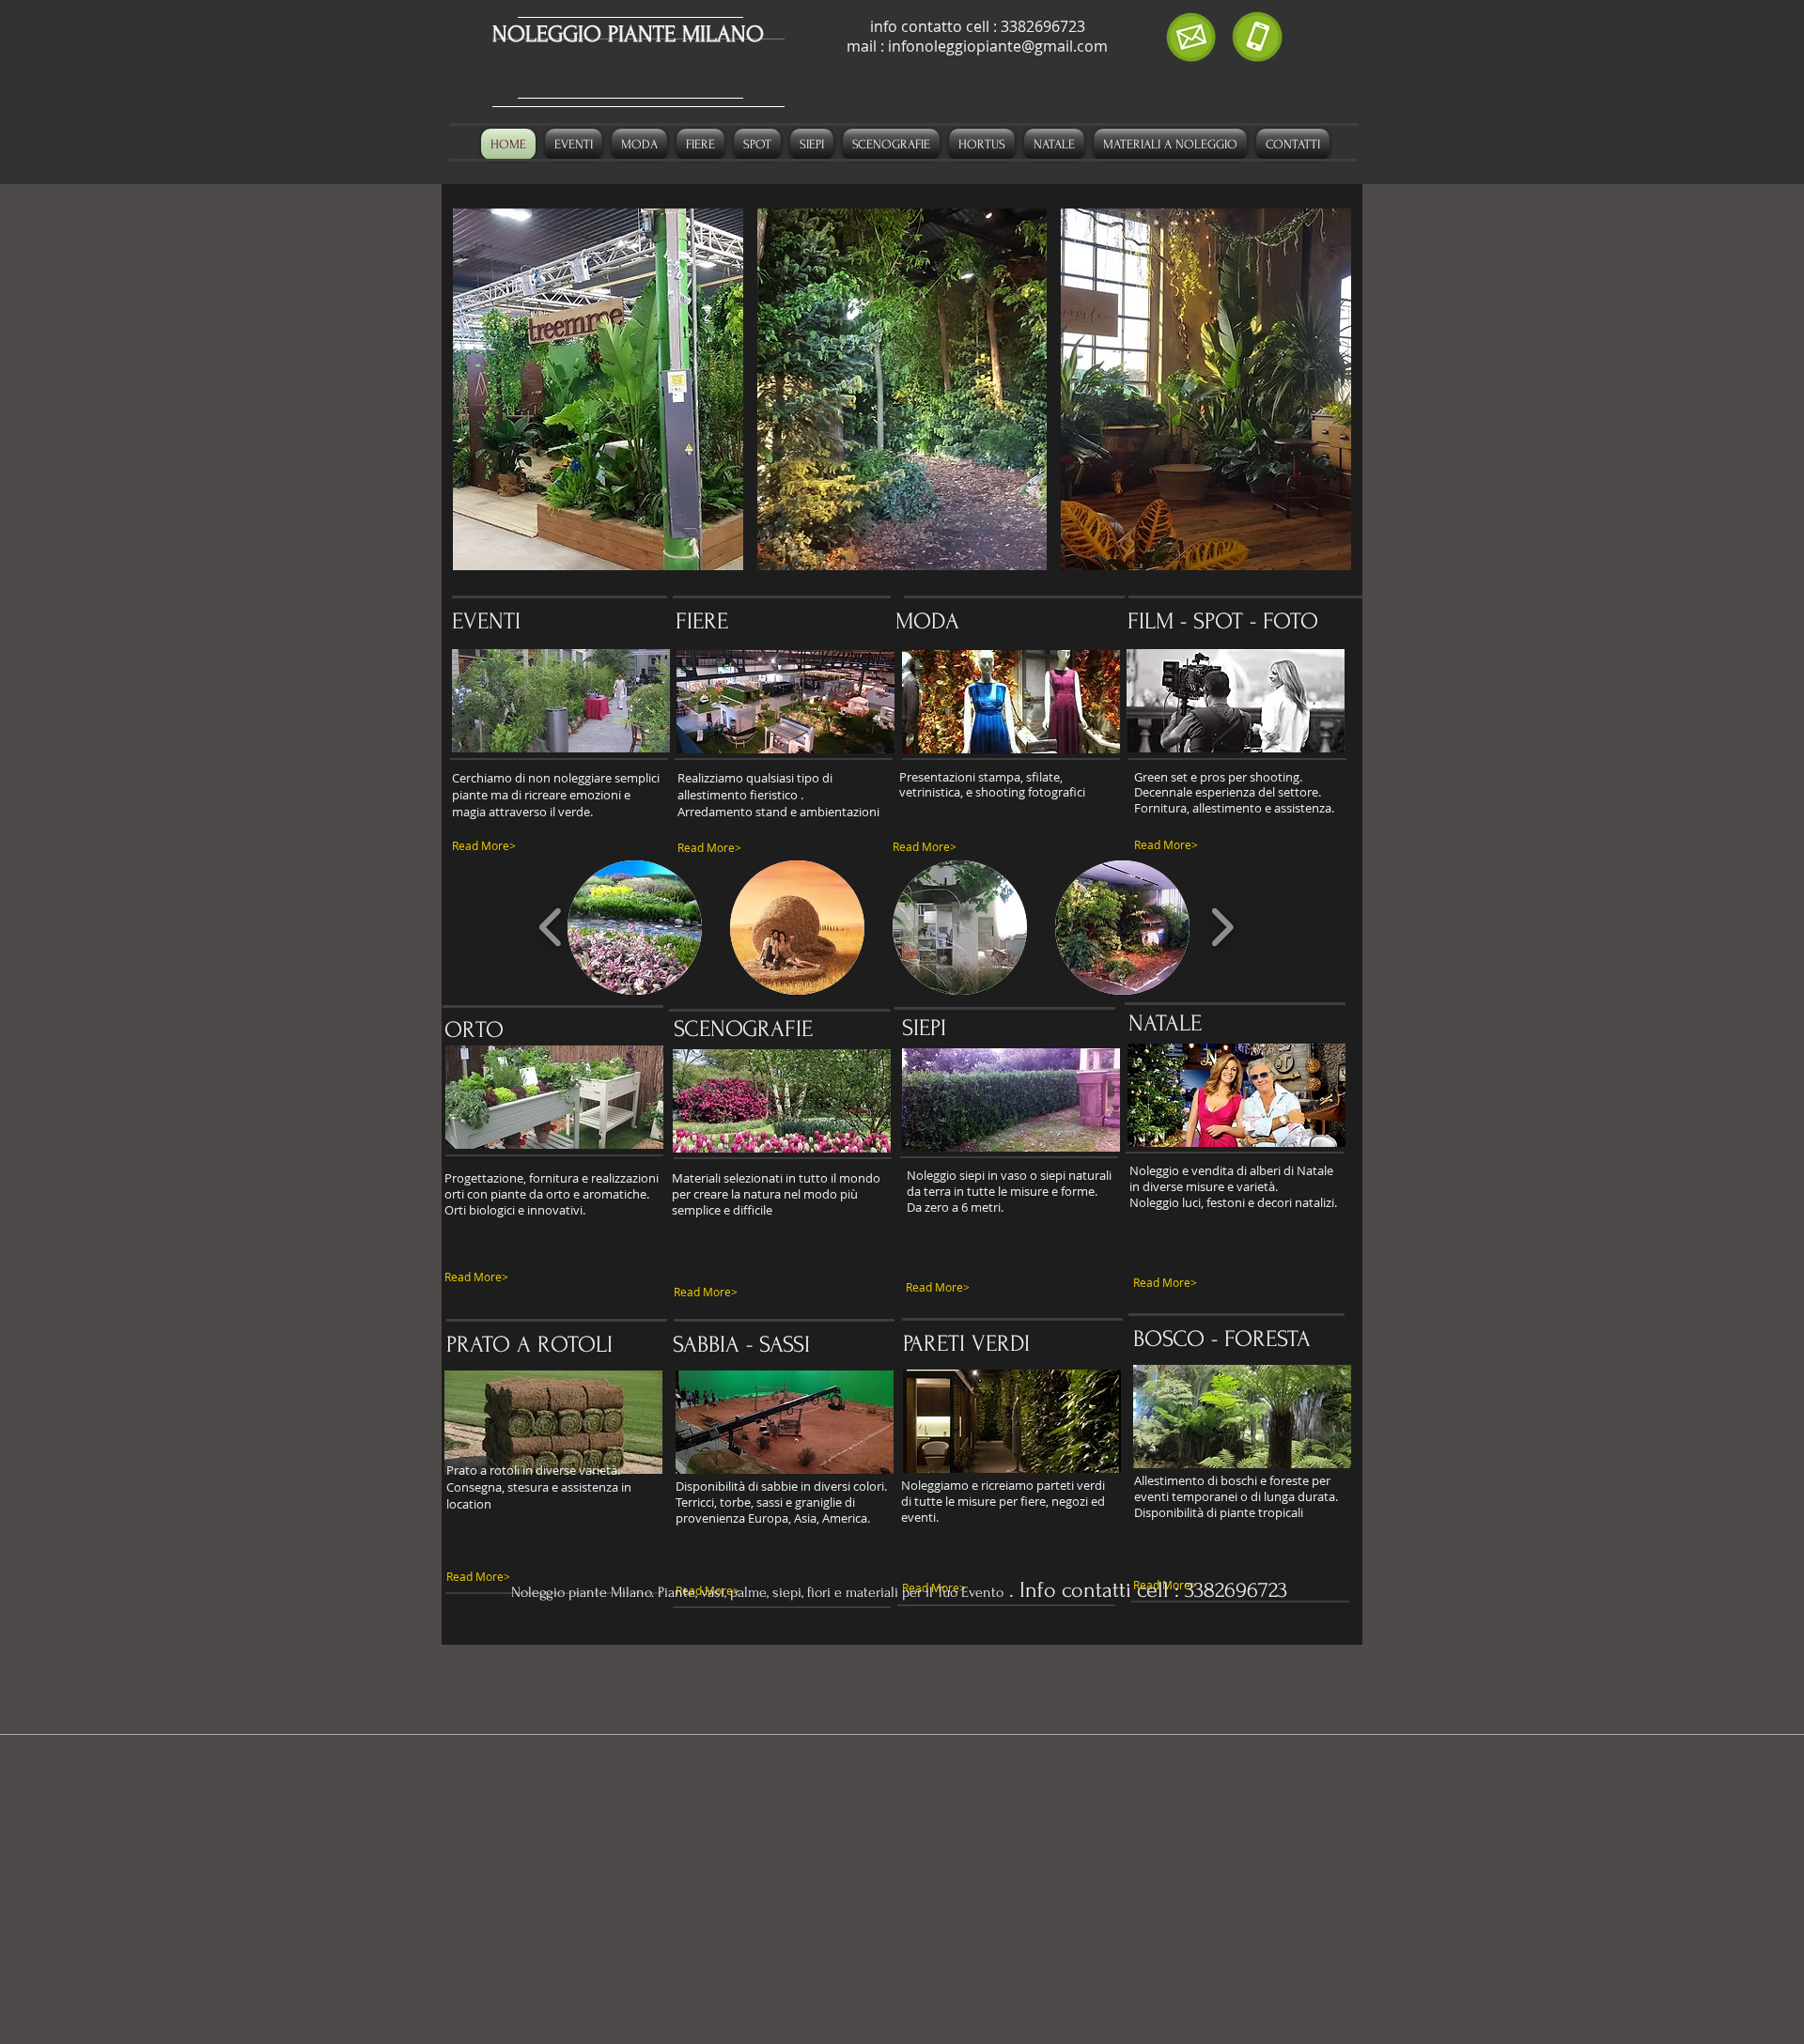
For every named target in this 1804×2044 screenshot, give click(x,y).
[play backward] (551, 927)
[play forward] (1222, 927)
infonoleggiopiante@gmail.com (998, 46)
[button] (598, 389)
